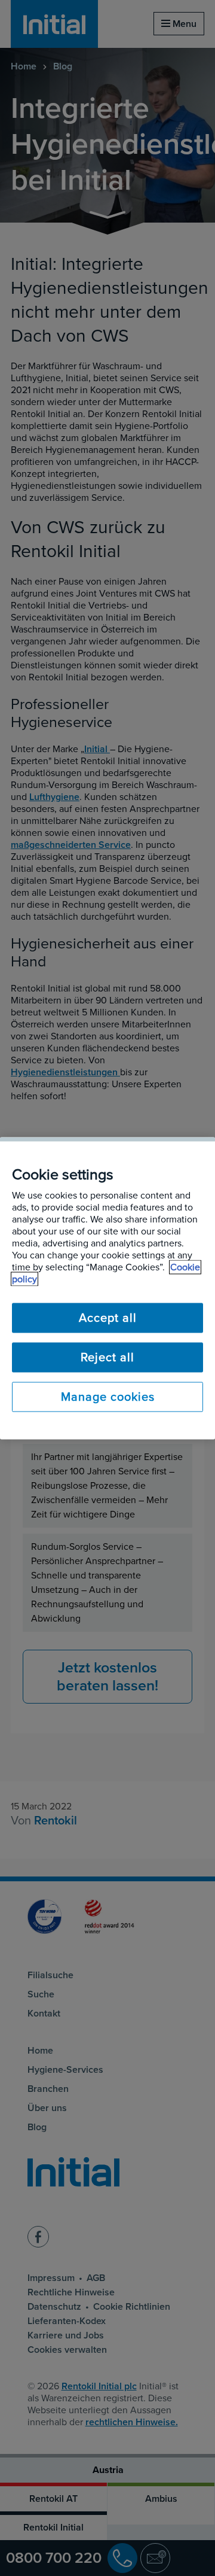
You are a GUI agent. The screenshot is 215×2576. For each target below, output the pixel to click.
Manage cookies (108, 1397)
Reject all (107, 1357)
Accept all (108, 1318)
